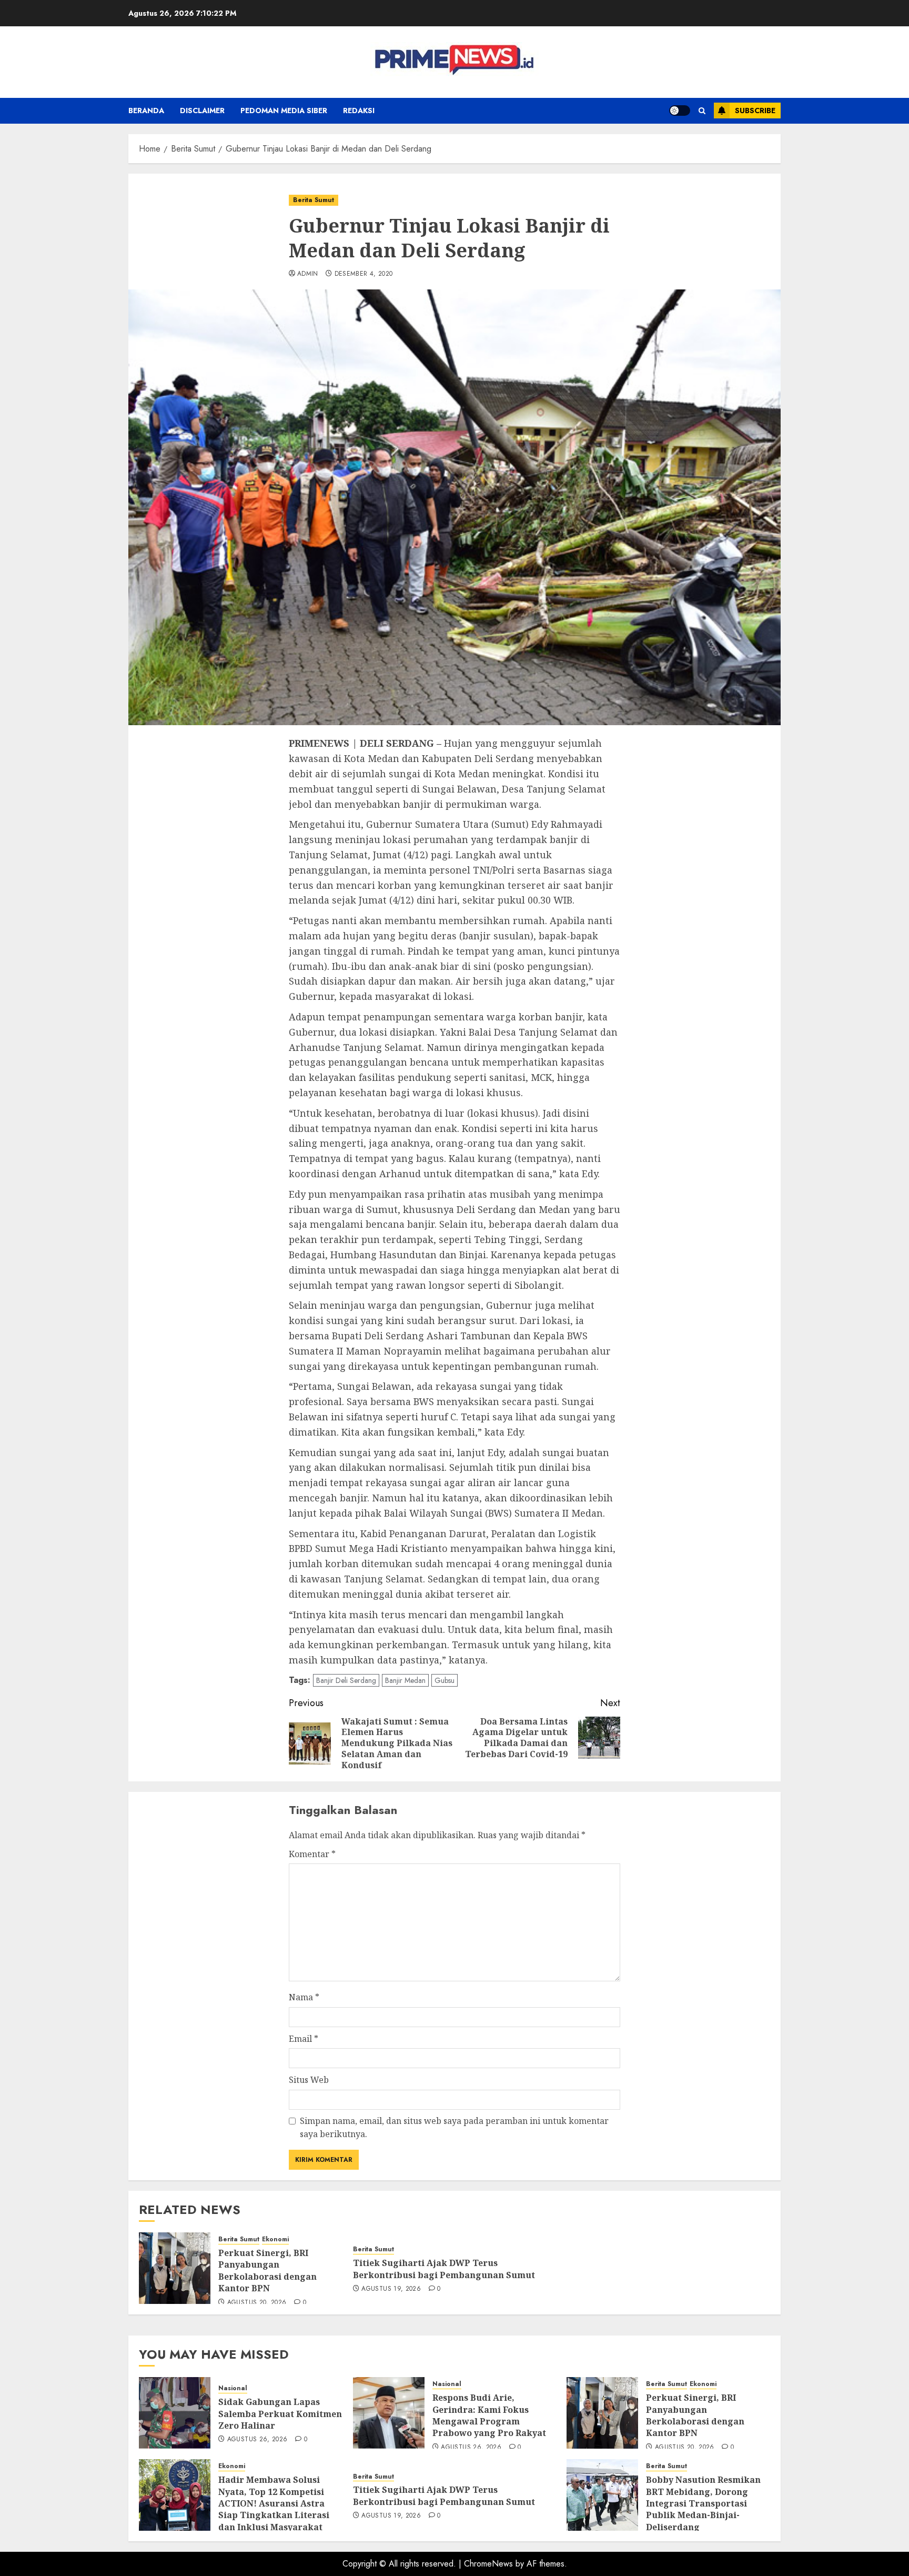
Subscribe (755, 111)
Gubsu (445, 1680)
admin (308, 274)
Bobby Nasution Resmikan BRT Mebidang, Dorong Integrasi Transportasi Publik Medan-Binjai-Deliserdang (703, 2503)
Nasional (233, 2388)
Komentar (312, 1854)
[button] (702, 111)
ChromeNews (488, 2564)
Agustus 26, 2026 (257, 2440)
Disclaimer (202, 111)
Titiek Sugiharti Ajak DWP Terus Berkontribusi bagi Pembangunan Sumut (444, 2269)
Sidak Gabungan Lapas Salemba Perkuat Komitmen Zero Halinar (280, 2414)
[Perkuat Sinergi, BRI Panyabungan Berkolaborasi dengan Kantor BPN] (175, 2268)
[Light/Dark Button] (680, 111)
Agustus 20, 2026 (257, 2303)
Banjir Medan (405, 1680)
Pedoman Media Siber (284, 111)
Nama (304, 1997)
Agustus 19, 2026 (391, 2289)
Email (304, 2039)
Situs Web (309, 2080)
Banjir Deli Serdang (346, 1680)
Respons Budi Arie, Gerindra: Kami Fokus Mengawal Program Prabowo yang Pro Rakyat (489, 2415)
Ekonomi (275, 2239)
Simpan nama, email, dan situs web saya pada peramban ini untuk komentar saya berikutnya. (454, 2128)
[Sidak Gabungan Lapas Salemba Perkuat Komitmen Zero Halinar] (175, 2413)
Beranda (146, 111)
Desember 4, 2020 (364, 274)
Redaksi (359, 111)
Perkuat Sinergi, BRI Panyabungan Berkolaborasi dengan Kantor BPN (267, 2271)
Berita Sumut (314, 200)
